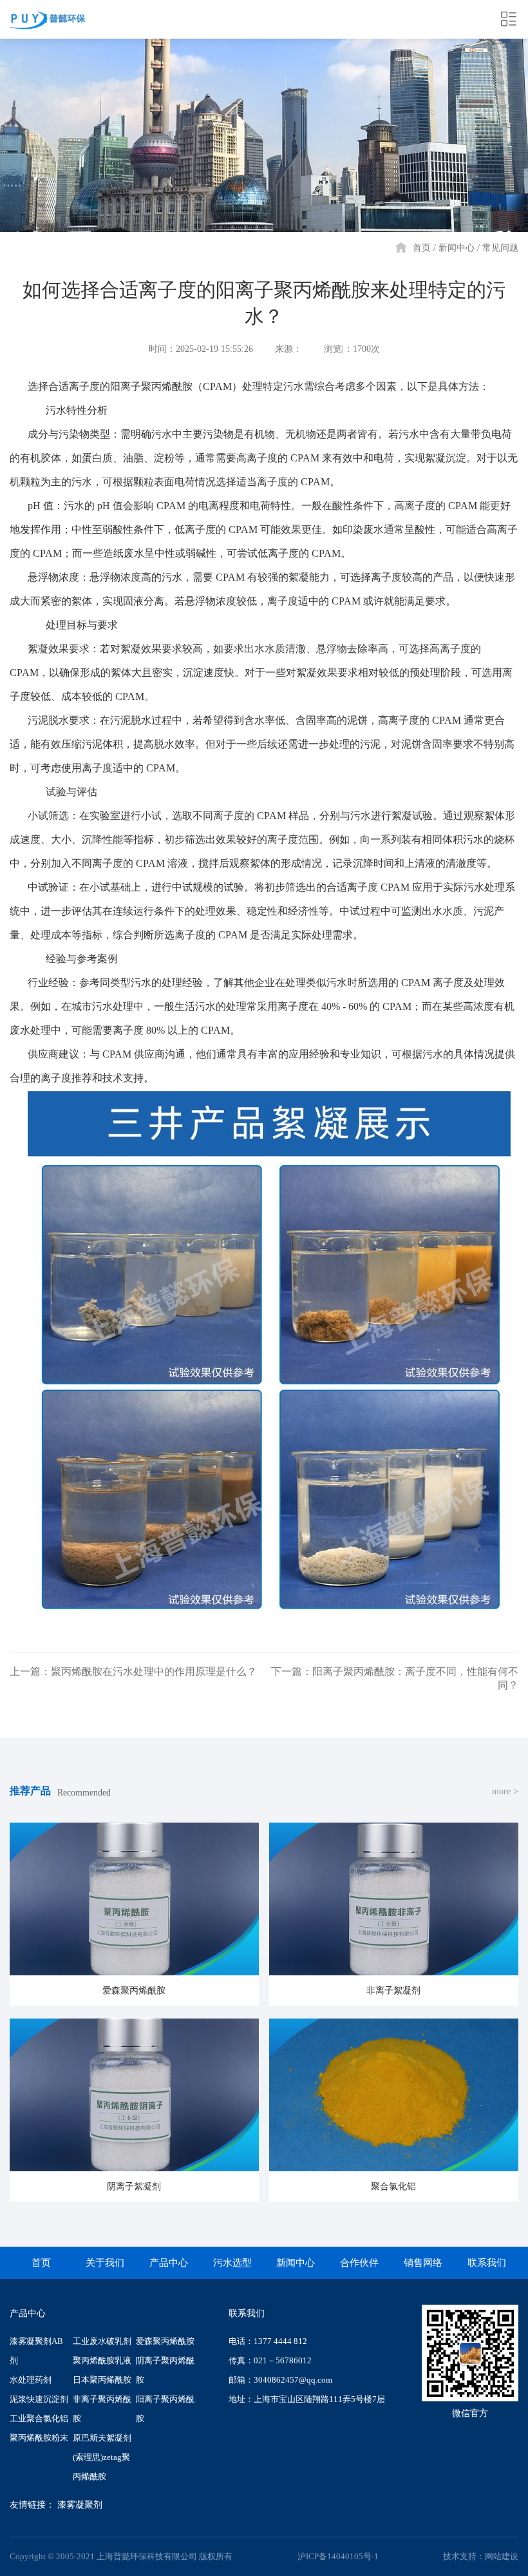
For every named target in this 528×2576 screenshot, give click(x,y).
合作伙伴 (359, 2263)
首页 (422, 248)
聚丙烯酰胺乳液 (102, 2360)
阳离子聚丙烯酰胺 (165, 2409)
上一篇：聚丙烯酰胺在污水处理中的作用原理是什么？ (133, 1671)
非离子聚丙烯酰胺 (102, 2409)
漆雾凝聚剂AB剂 (36, 2351)
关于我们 (105, 2263)
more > (505, 1791)
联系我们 (487, 2263)
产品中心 (169, 2263)
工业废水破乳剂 (102, 2341)
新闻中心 (457, 248)
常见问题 (500, 248)
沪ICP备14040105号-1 (338, 2556)
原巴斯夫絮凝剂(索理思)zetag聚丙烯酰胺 (102, 2457)
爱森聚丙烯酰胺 (165, 2341)
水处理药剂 (31, 2380)
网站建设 (502, 2556)
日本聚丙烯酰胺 (102, 2380)
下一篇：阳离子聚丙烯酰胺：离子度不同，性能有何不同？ (395, 1678)
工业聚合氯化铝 (39, 2418)
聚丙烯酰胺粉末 (39, 2438)
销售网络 (423, 2263)
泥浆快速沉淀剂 (39, 2399)
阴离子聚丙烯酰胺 (165, 2370)
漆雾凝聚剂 (80, 2505)
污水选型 (232, 2263)
